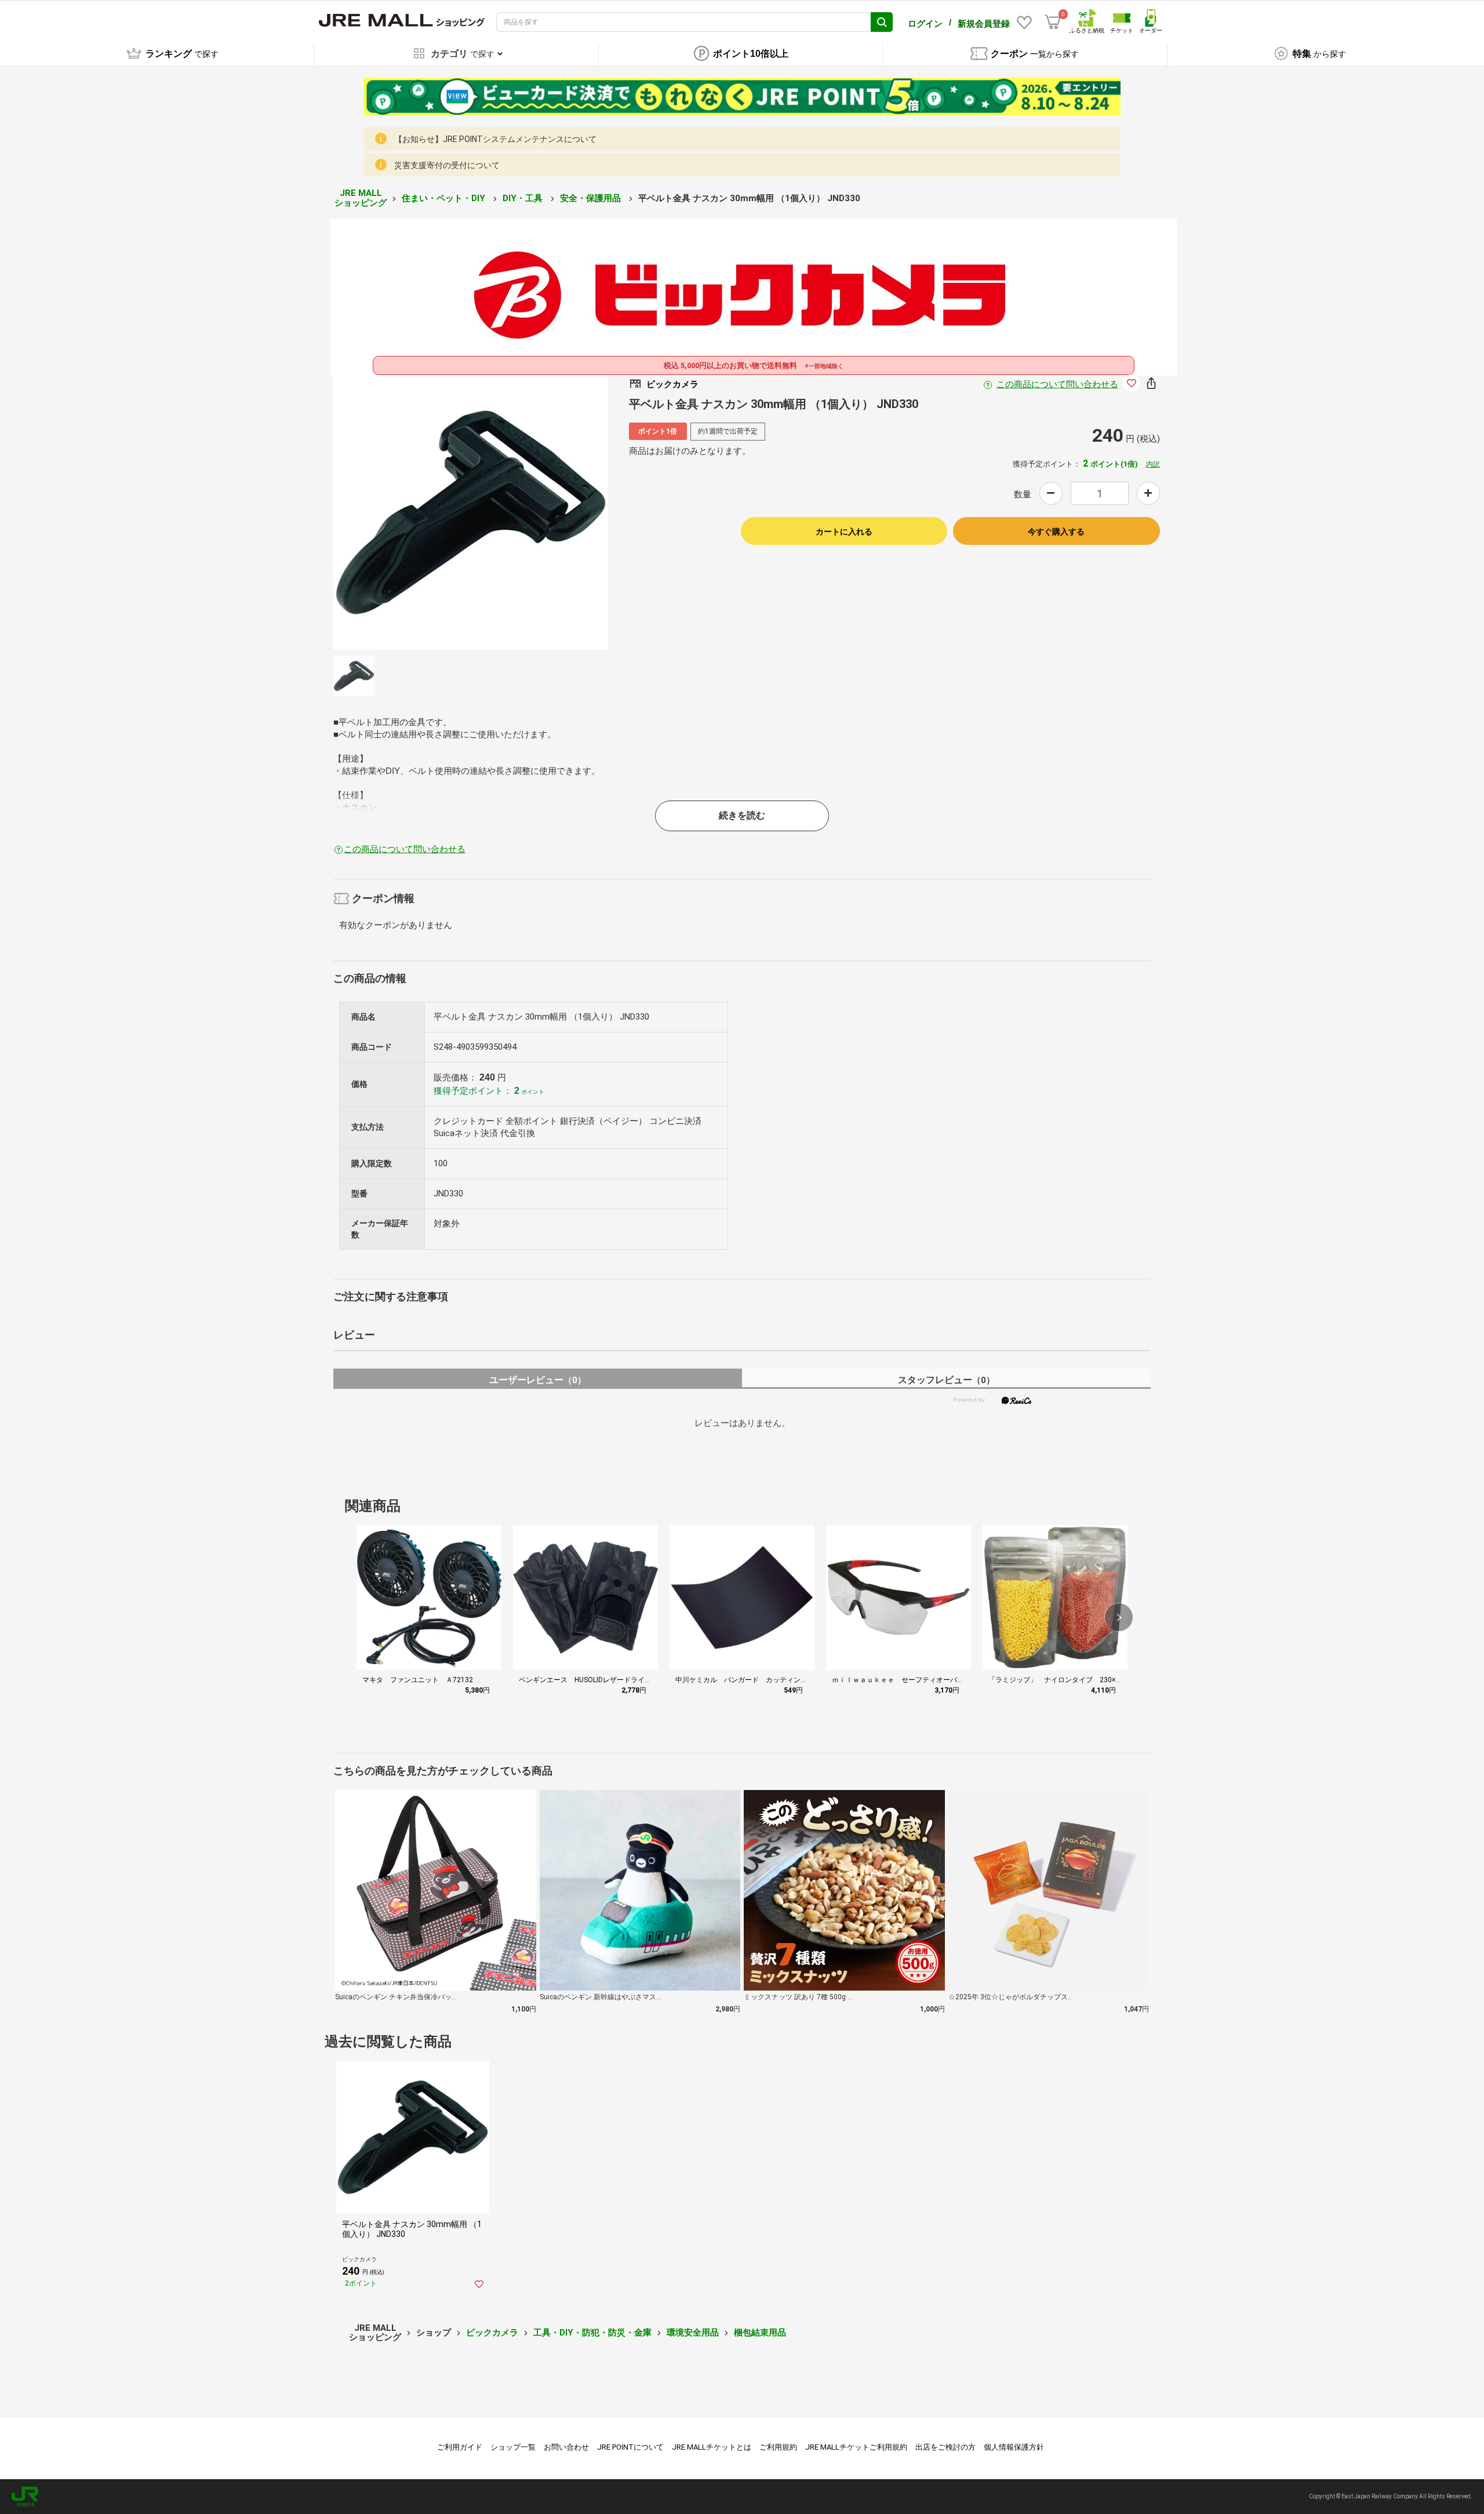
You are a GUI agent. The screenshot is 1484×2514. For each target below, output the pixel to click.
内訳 (1153, 464)
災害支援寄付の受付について (447, 165)
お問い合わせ (566, 2447)
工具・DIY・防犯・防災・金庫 (592, 2333)
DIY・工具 (524, 198)
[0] (1053, 22)
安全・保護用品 (592, 198)
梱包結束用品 (760, 2333)
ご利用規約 (778, 2447)
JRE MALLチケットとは (712, 2447)
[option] (471, 512)
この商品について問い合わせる (1057, 384)
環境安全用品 (693, 2333)
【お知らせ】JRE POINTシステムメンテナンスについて (495, 139)
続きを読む (742, 815)
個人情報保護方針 (1014, 2447)
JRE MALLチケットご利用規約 (856, 2447)
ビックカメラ (492, 2333)
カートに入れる (844, 532)
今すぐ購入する (1056, 532)
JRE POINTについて (630, 2447)
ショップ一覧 (513, 2447)
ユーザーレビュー (538, 1380)
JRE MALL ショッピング (361, 198)
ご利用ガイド (460, 2447)
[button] (1119, 1617)
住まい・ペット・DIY (445, 198)
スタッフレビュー (946, 1380)
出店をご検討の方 (945, 2447)
